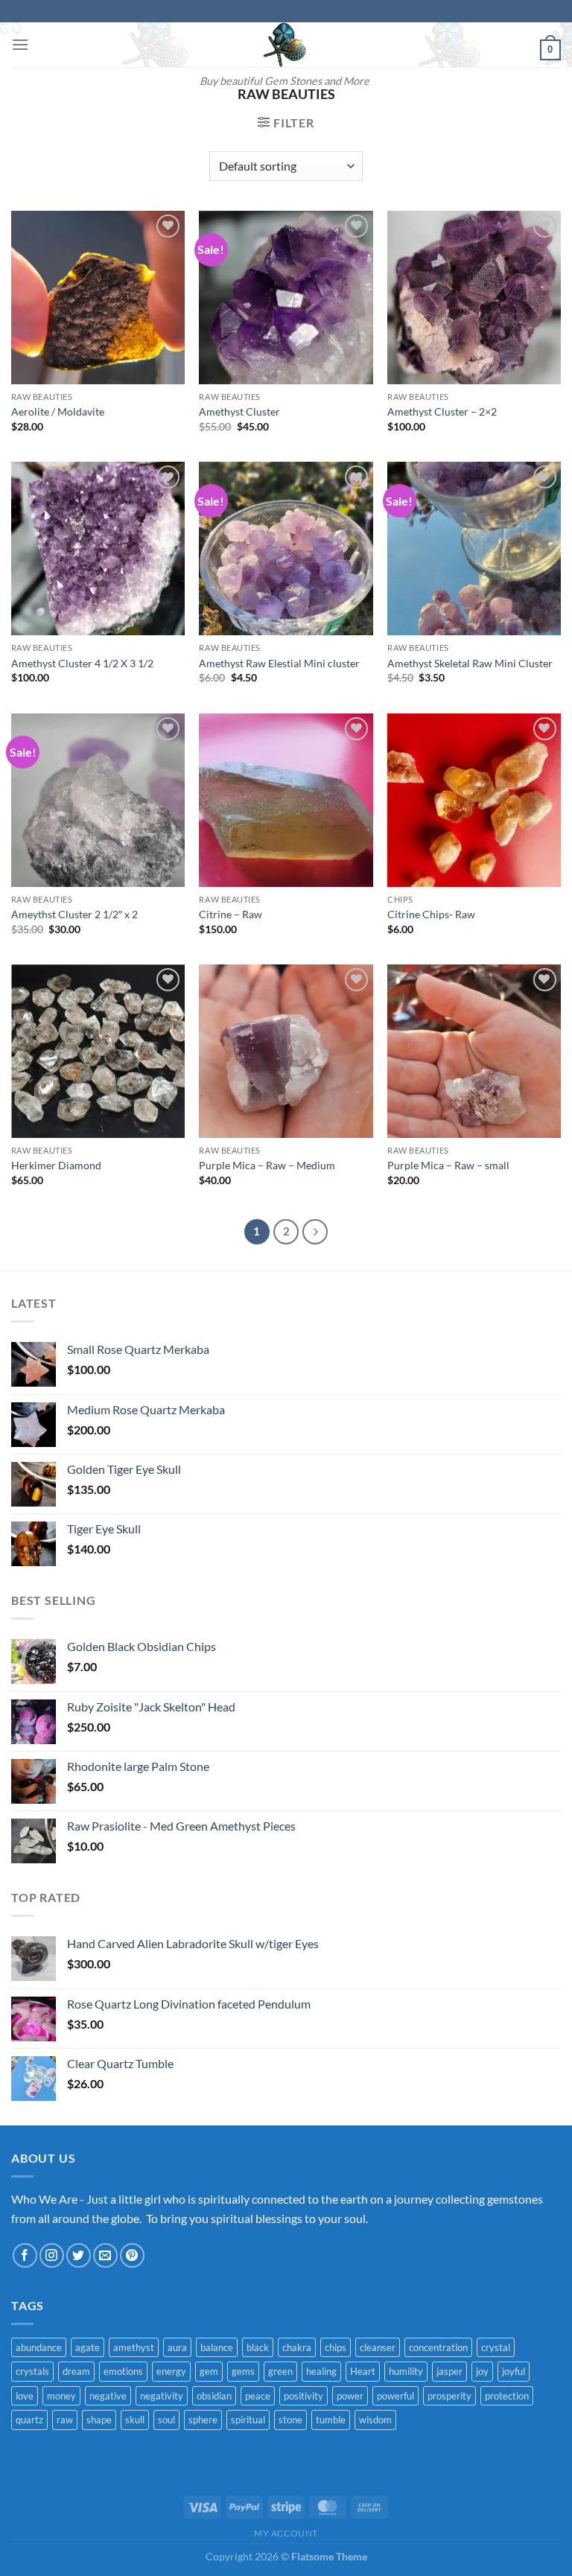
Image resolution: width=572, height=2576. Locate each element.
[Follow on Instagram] (52, 2255)
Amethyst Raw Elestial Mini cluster (279, 663)
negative (108, 2396)
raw (65, 2420)
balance (217, 2347)
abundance (39, 2347)
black (258, 2347)
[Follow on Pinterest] (132, 2255)
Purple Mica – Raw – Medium (267, 1165)
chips (336, 2347)
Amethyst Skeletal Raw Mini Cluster (470, 663)
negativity (162, 2396)
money (61, 2396)
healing (321, 2371)
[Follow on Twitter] (79, 2255)
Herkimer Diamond (56, 1165)
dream (76, 2371)
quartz (29, 2420)
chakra (297, 2347)
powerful (395, 2396)
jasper (449, 2371)
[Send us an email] (105, 2255)
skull (135, 2420)
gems (243, 2371)
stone (290, 2420)
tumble (331, 2420)
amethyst (134, 2347)
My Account (286, 2533)
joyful (514, 2371)
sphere (203, 2420)
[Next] (315, 1232)
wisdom (375, 2420)
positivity (304, 2396)
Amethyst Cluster (239, 411)
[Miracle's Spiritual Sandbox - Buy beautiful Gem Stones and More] (285, 45)
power (350, 2396)
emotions (123, 2371)
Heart (363, 2371)
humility (406, 2371)
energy (171, 2371)
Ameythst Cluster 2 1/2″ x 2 (74, 914)
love (25, 2396)
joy (482, 2371)
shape (99, 2420)
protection (507, 2396)
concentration (438, 2347)
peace (258, 2396)
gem (209, 2371)
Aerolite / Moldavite (58, 411)
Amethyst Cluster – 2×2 (442, 411)
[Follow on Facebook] (25, 2255)
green (280, 2371)
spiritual (248, 2420)
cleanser (378, 2347)
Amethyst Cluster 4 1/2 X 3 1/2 (82, 663)
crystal (496, 2347)
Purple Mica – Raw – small (448, 1165)
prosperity (449, 2396)
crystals (32, 2371)
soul (166, 2420)
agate (88, 2347)
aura (177, 2347)
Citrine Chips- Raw (431, 914)
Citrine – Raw (231, 914)
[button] (20, 44)
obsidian (214, 2396)
